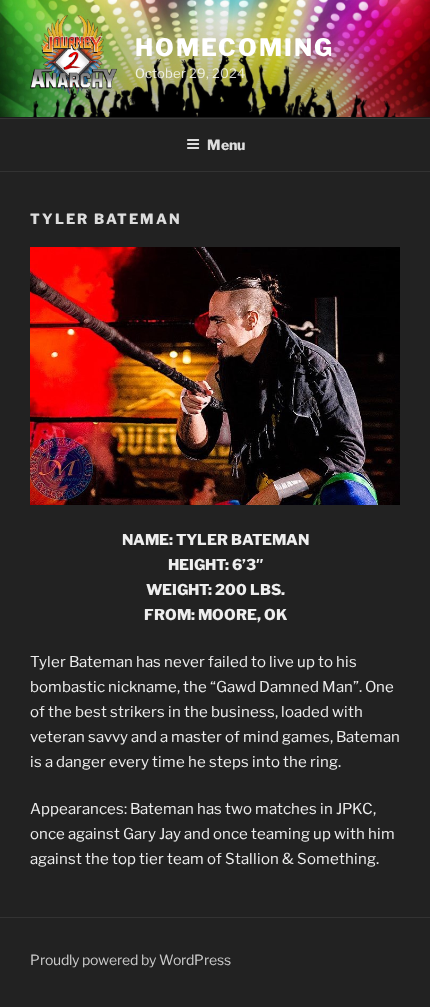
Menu (226, 144)
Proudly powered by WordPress (130, 959)
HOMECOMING (234, 47)
